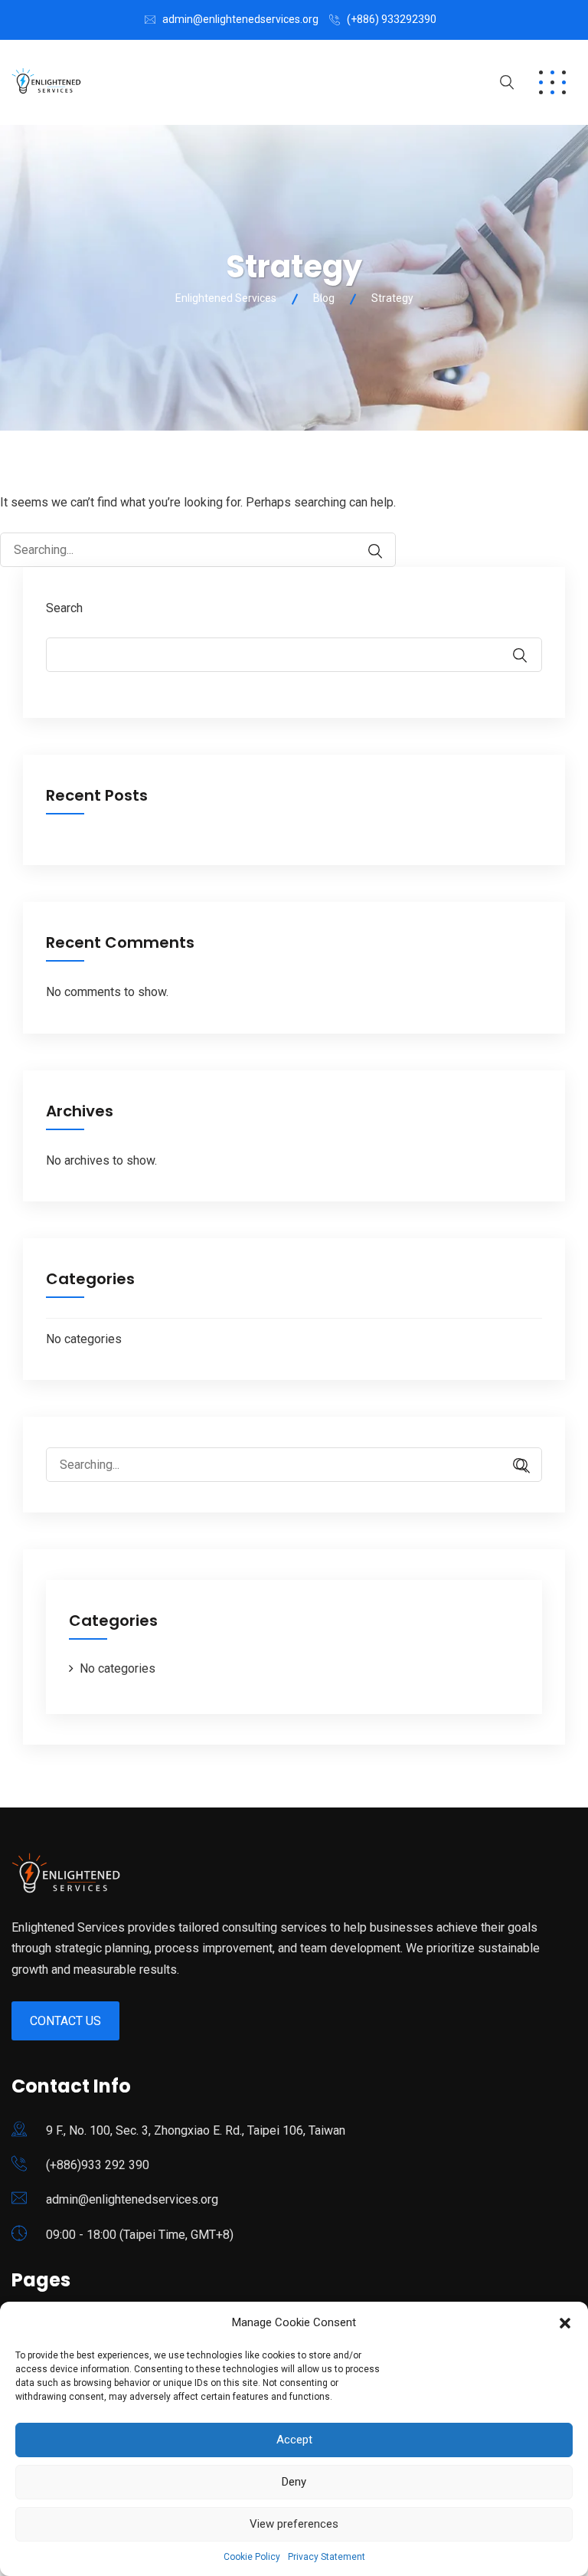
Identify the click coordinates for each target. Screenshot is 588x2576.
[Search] (367, 551)
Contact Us (65, 2021)
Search (64, 608)
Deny (294, 2482)
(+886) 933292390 (392, 19)
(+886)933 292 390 (98, 2165)
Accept (294, 2440)
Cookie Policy (252, 2557)
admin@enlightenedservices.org (240, 19)
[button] (565, 2323)
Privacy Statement (327, 2557)
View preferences (294, 2524)
